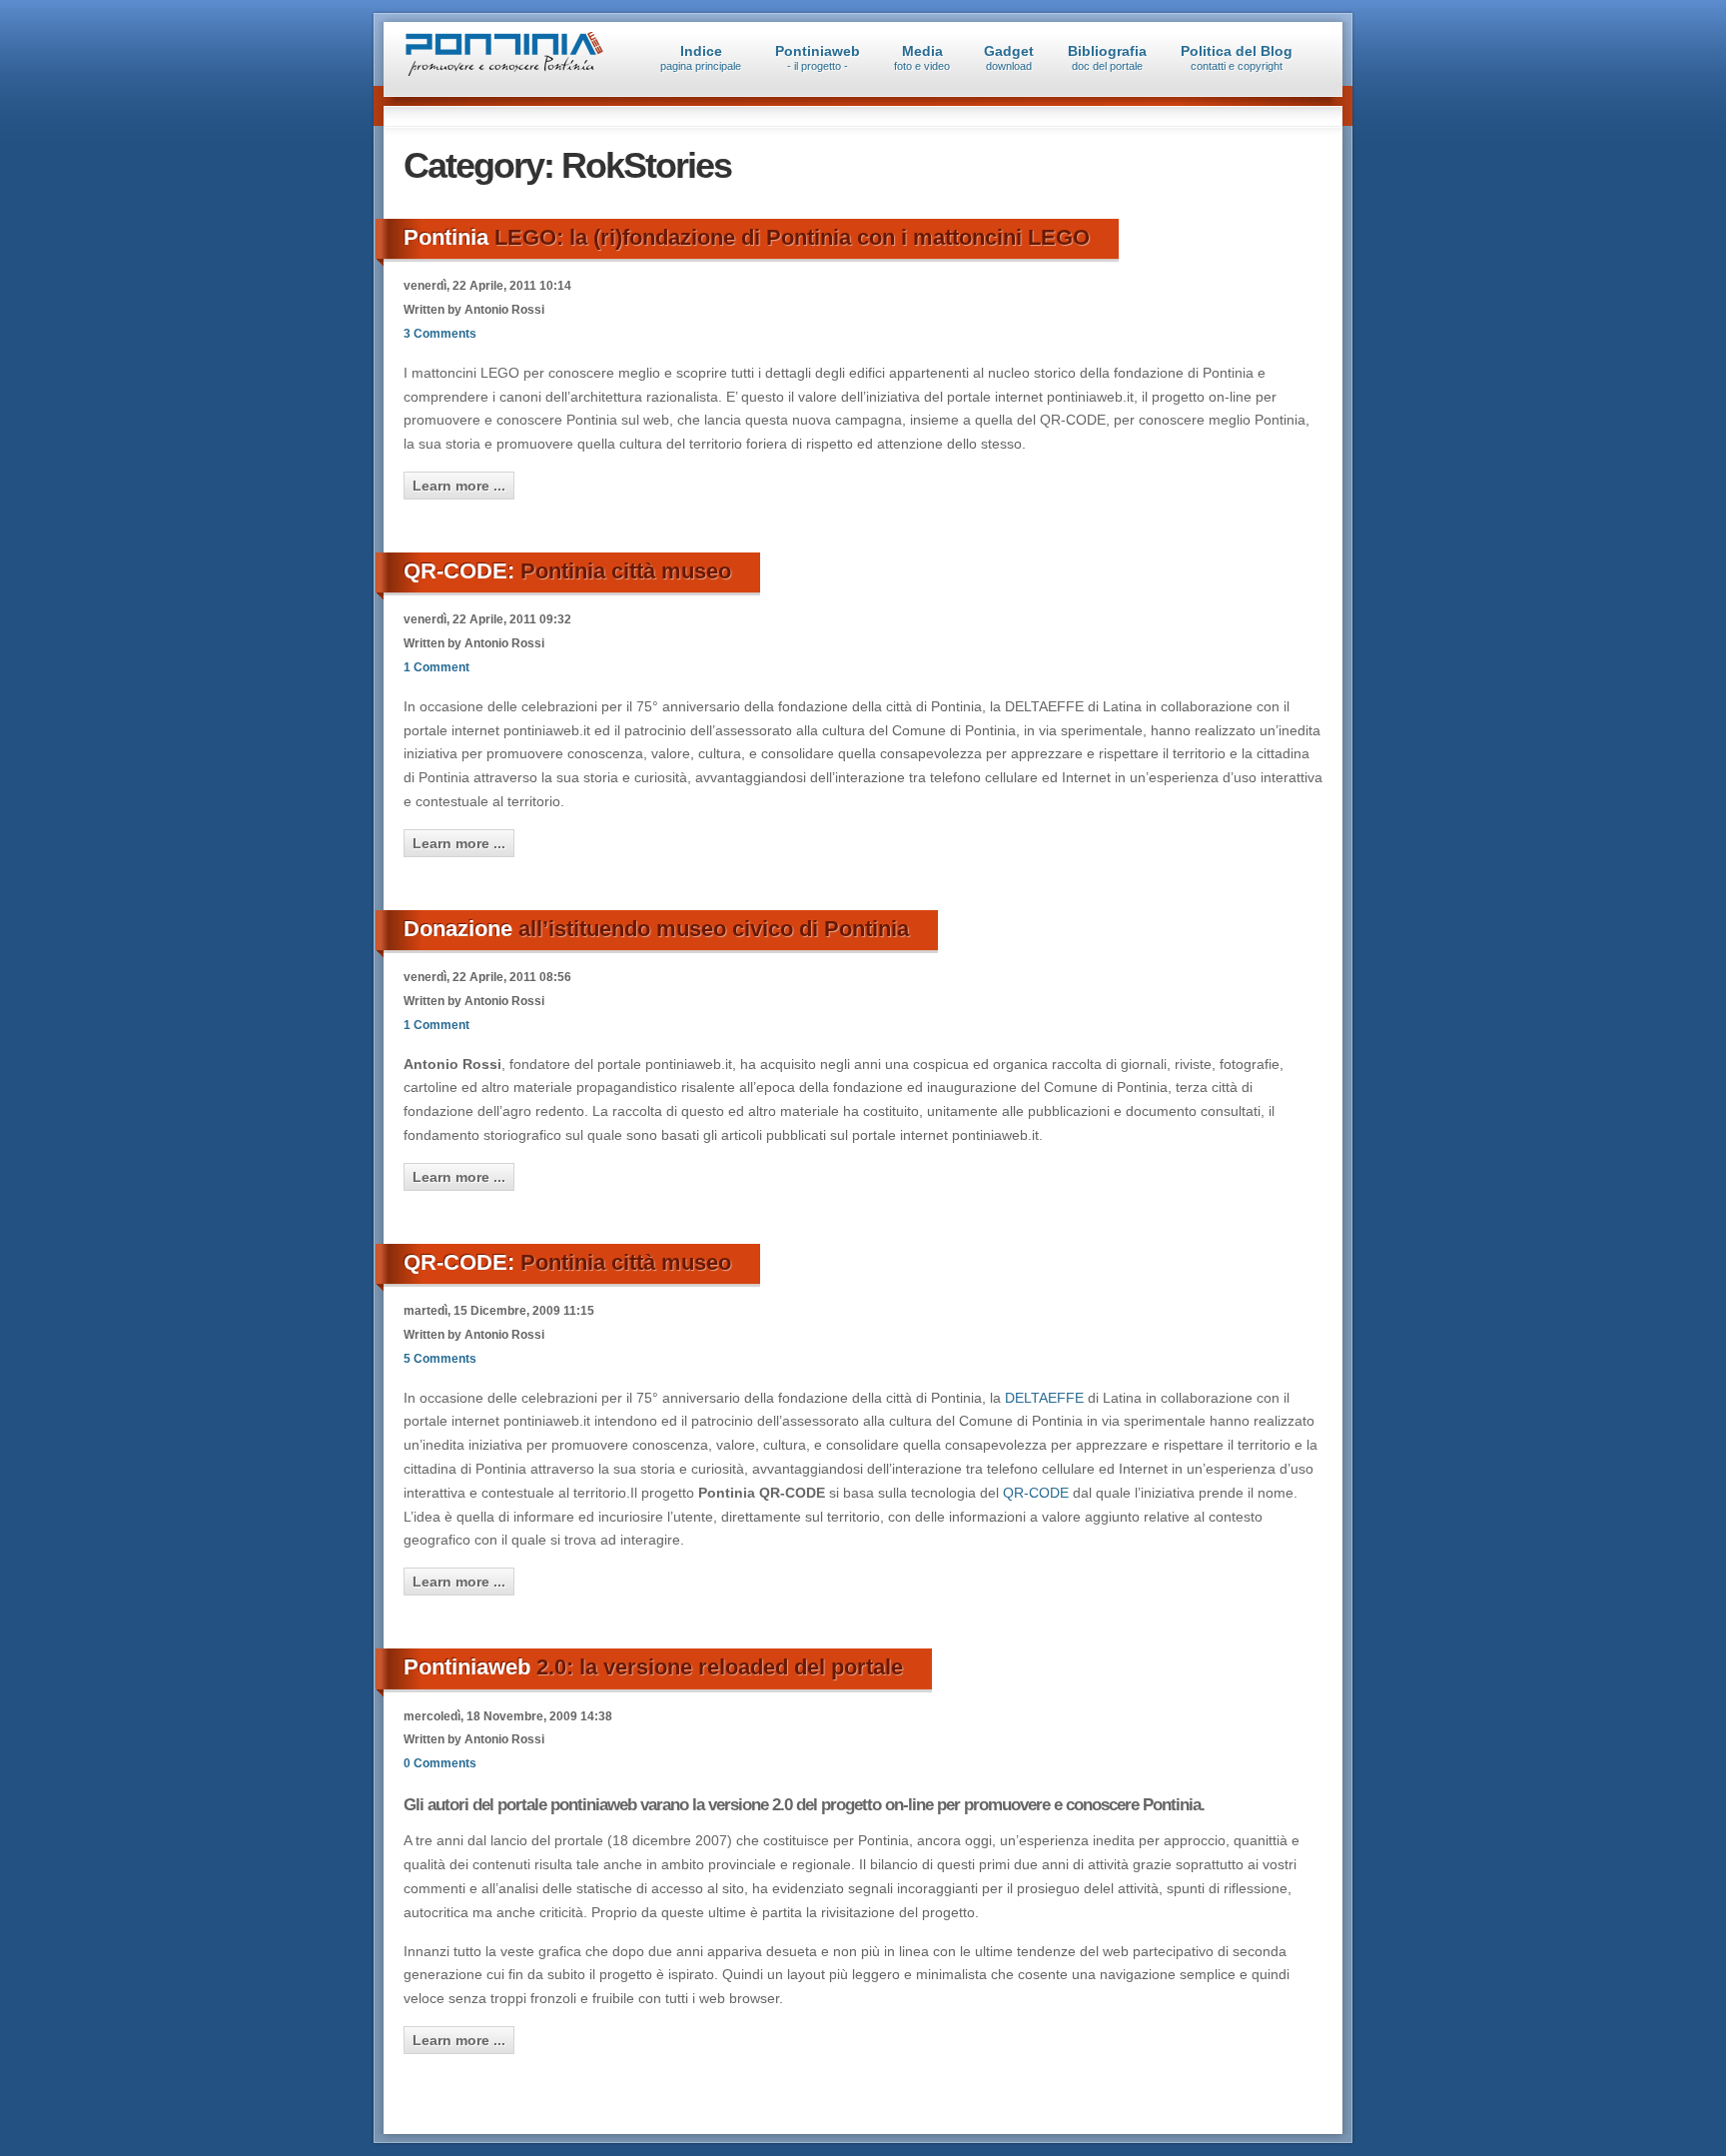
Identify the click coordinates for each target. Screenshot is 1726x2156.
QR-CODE (1036, 1493)
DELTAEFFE (1044, 1398)
